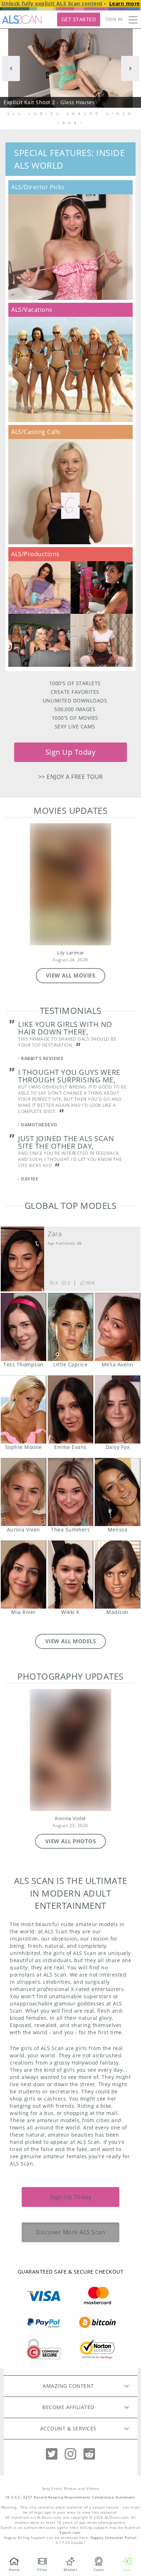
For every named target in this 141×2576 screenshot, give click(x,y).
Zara (55, 1234)
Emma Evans (70, 1409)
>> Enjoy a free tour (71, 777)
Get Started (79, 19)
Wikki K (70, 1575)
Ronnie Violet (70, 1819)
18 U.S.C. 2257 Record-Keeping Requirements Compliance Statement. (71, 2497)
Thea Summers (70, 1492)
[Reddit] (89, 2454)
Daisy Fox (117, 1409)
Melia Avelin (117, 1327)
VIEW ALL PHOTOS (71, 1841)
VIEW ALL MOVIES (71, 975)
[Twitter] (52, 2454)
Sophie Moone (23, 1409)
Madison (117, 1575)
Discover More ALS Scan (70, 2232)
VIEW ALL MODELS (71, 1641)
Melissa (117, 1492)
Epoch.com (70, 2533)
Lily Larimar (71, 953)
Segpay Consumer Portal (113, 2538)
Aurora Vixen (23, 1492)
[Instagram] (70, 2454)
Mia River (23, 1575)
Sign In (114, 19)
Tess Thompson (23, 1327)
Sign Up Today (71, 752)
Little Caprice (70, 1327)
